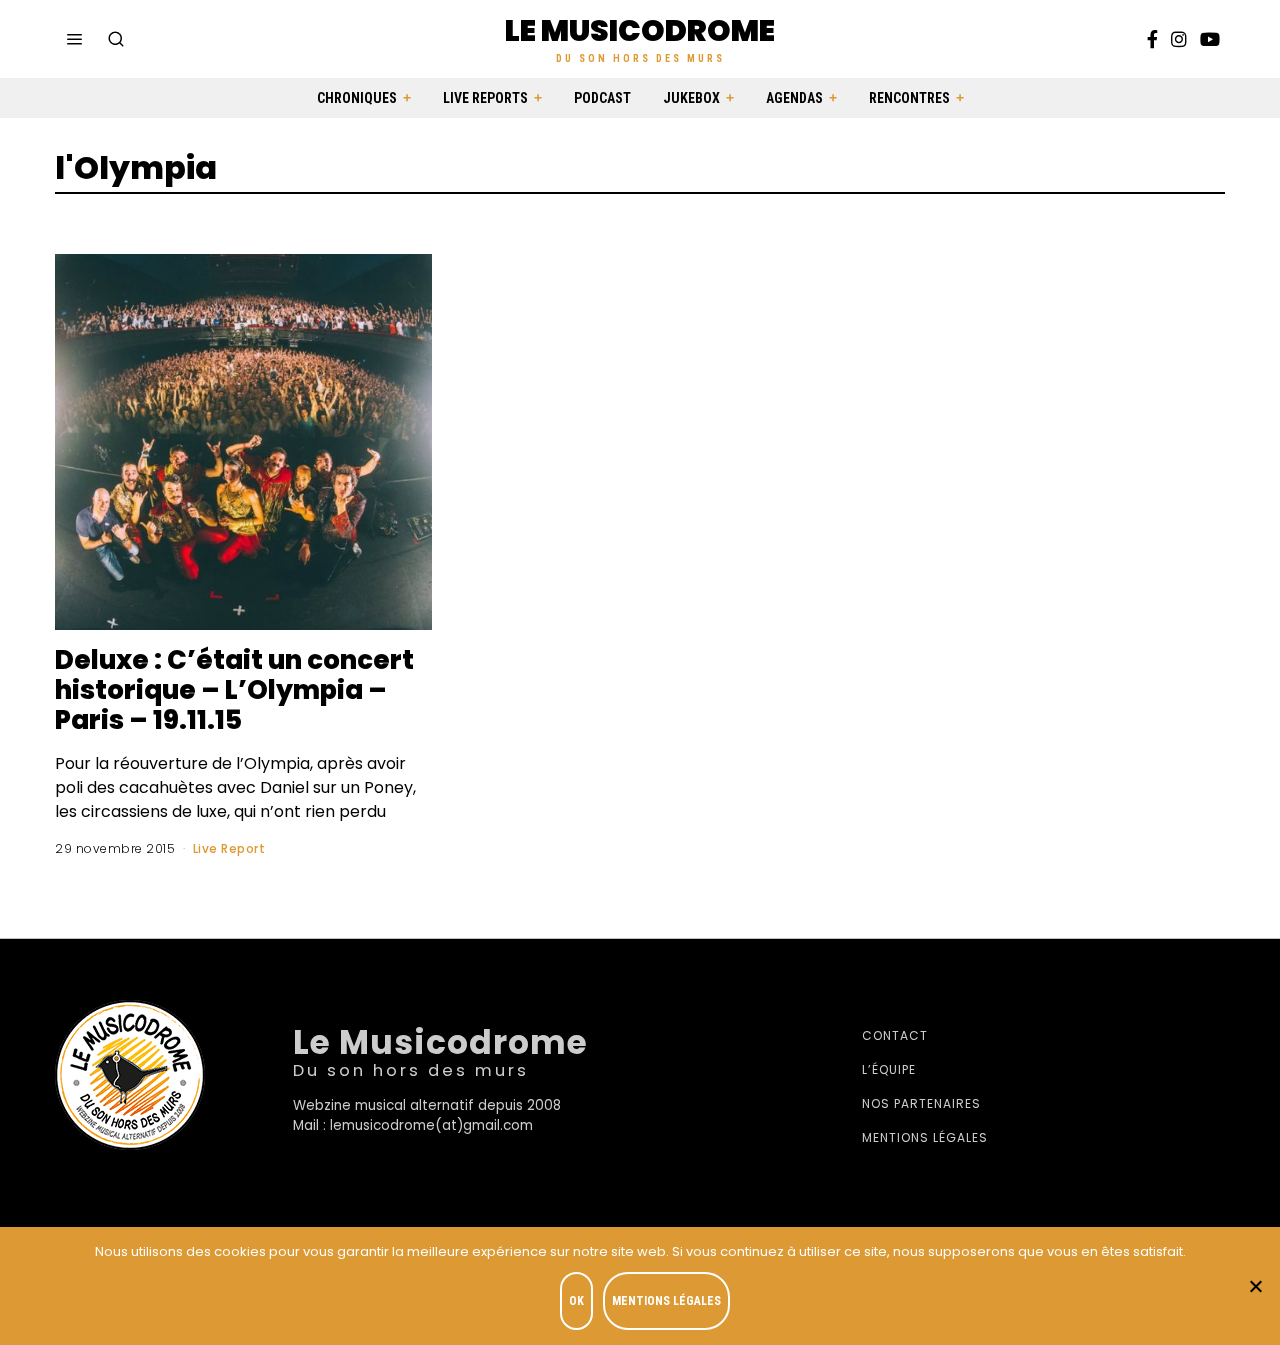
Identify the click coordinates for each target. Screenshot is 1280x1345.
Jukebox (691, 98)
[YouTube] (1210, 39)
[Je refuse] (1255, 1286)
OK (576, 1301)
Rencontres (909, 98)
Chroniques (357, 98)
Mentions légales (925, 1137)
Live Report (229, 848)
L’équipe (889, 1069)
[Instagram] (1179, 39)
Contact (895, 1035)
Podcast (602, 98)
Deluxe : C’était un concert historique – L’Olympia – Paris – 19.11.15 (234, 690)
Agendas (794, 98)
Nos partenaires (921, 1103)
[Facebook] (1152, 39)
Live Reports (485, 98)
